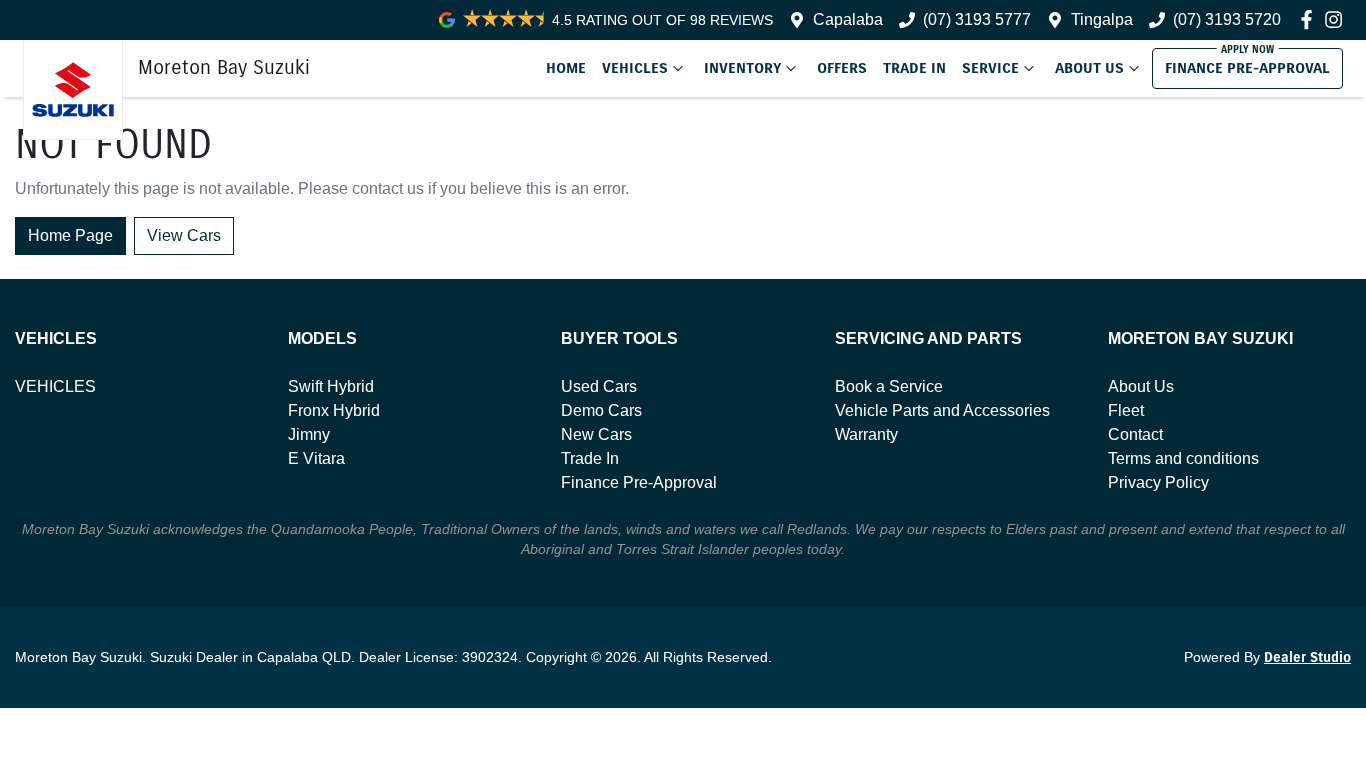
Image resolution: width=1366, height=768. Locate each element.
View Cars (184, 235)
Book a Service (889, 386)
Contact (1135, 434)
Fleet (1126, 410)
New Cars (596, 434)
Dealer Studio (1307, 657)
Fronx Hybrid (334, 410)
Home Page (70, 235)
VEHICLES (55, 386)
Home (566, 68)
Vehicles (635, 68)
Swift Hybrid (331, 386)
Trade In (914, 68)
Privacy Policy (1158, 482)
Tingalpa (1102, 19)
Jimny (309, 434)
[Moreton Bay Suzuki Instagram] (1337, 19)
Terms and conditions (1183, 458)
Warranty (866, 434)
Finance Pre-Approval (1247, 68)
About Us (1089, 68)
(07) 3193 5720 (1227, 19)
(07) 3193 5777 (977, 19)
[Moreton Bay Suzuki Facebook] (1310, 19)
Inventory (742, 68)
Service (990, 68)
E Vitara (316, 458)
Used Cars (599, 386)
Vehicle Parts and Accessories (942, 410)
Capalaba (848, 19)
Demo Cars (601, 410)
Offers (842, 68)
